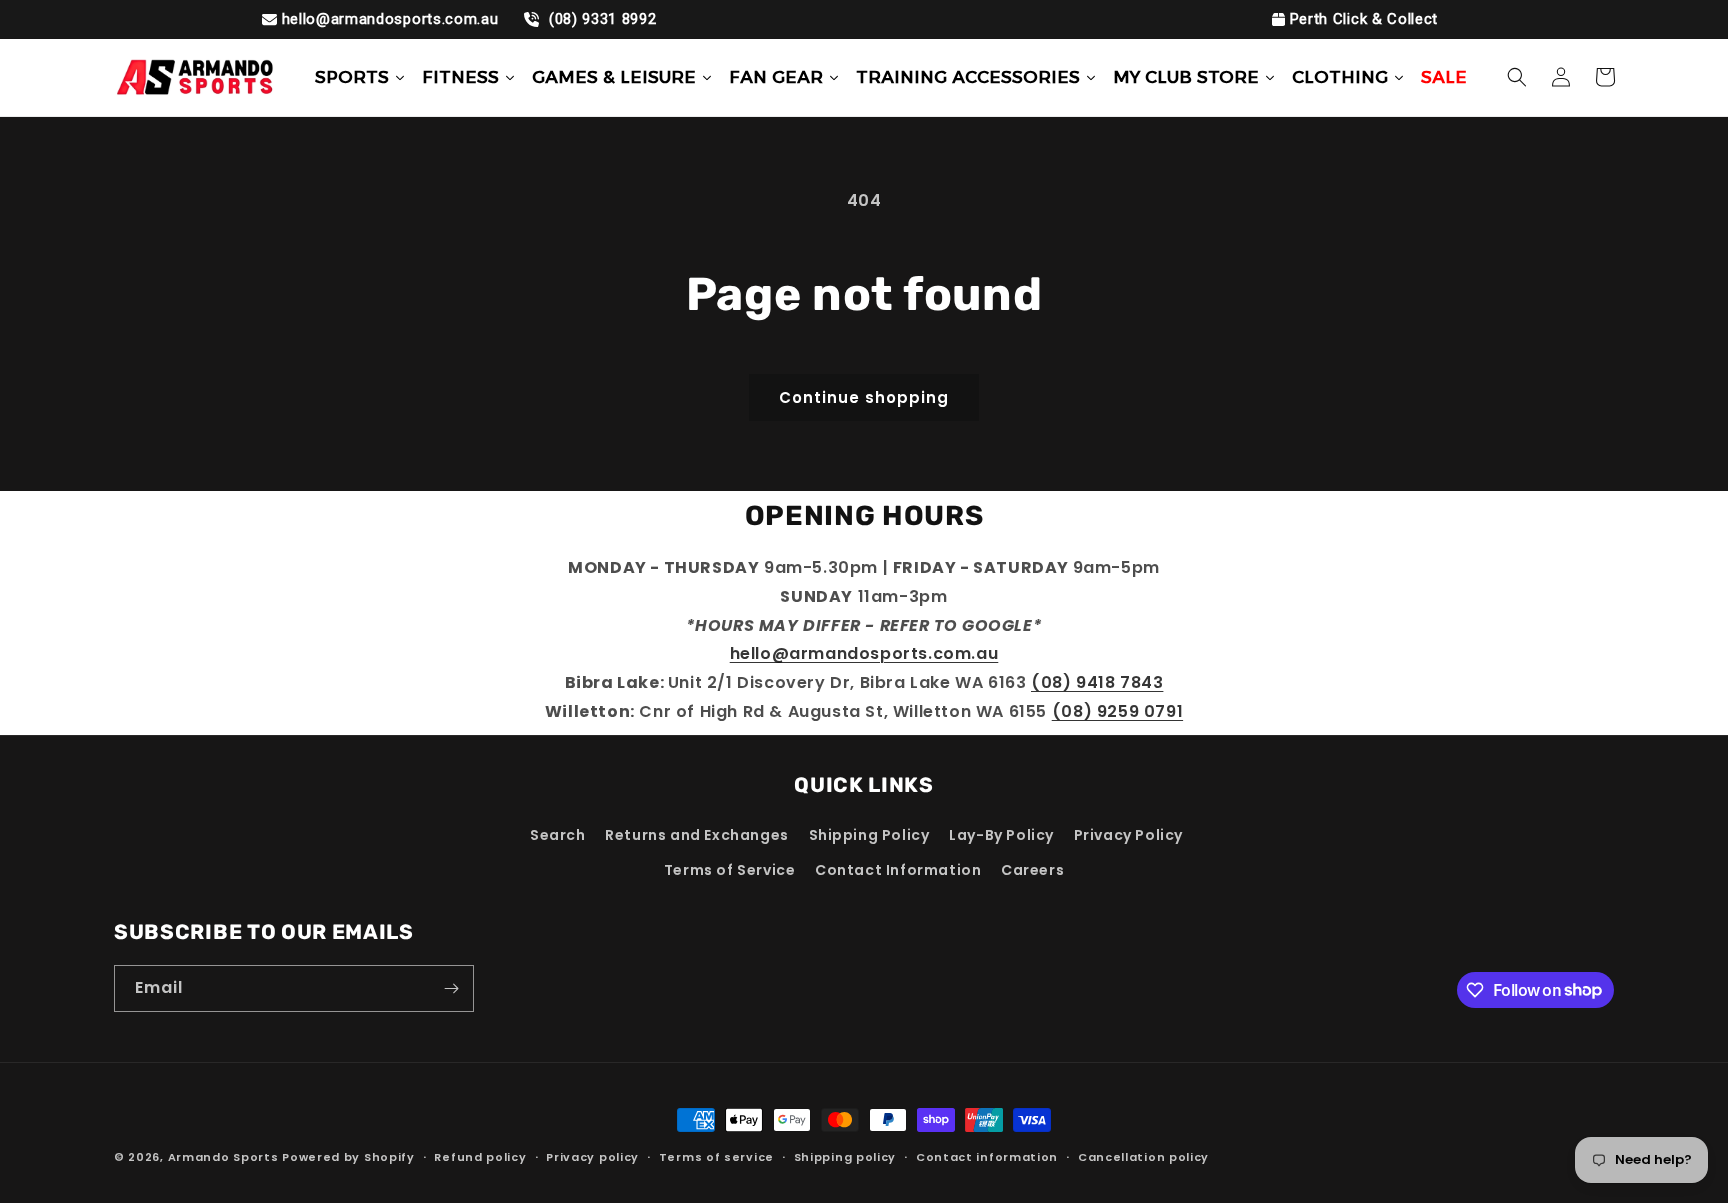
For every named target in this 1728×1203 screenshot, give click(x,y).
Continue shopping (864, 397)
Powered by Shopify (348, 1157)
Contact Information (898, 870)
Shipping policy (845, 1156)
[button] (1517, 77)
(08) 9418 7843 (1097, 682)
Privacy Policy (1128, 835)
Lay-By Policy (1001, 835)
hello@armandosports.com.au (390, 19)
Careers (1032, 870)
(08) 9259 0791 (1117, 711)
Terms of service (716, 1156)
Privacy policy (592, 1156)
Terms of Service (730, 870)
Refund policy (480, 1156)
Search (558, 835)
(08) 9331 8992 (600, 19)
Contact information (987, 1156)
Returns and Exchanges (697, 835)
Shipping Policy (869, 835)
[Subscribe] (451, 988)
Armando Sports (223, 1157)
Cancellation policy (1143, 1156)
